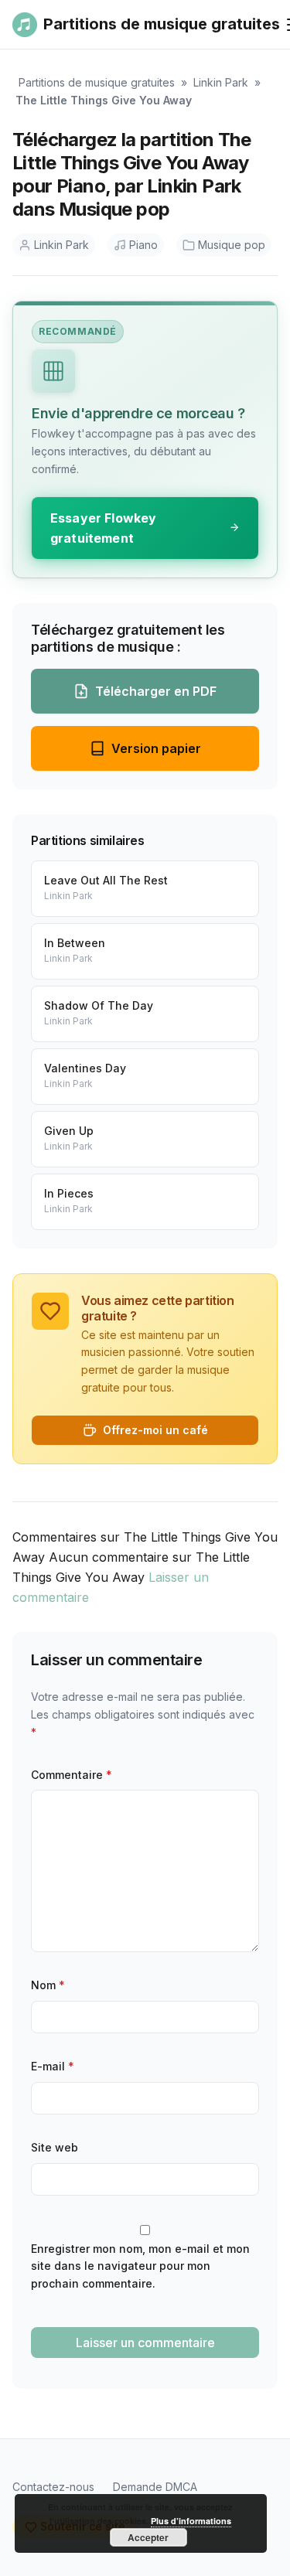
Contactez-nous (53, 2487)
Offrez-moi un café (155, 1430)
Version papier (156, 748)
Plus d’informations (191, 2521)
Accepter (148, 2537)
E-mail (53, 2066)
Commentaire (72, 1775)
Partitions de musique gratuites (97, 82)
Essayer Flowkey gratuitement (103, 528)
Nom (48, 1985)
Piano (143, 245)
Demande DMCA (155, 2487)
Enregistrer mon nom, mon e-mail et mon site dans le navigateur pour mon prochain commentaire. (140, 2266)
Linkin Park (221, 82)
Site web (55, 2147)
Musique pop (232, 245)
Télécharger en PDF (156, 691)
